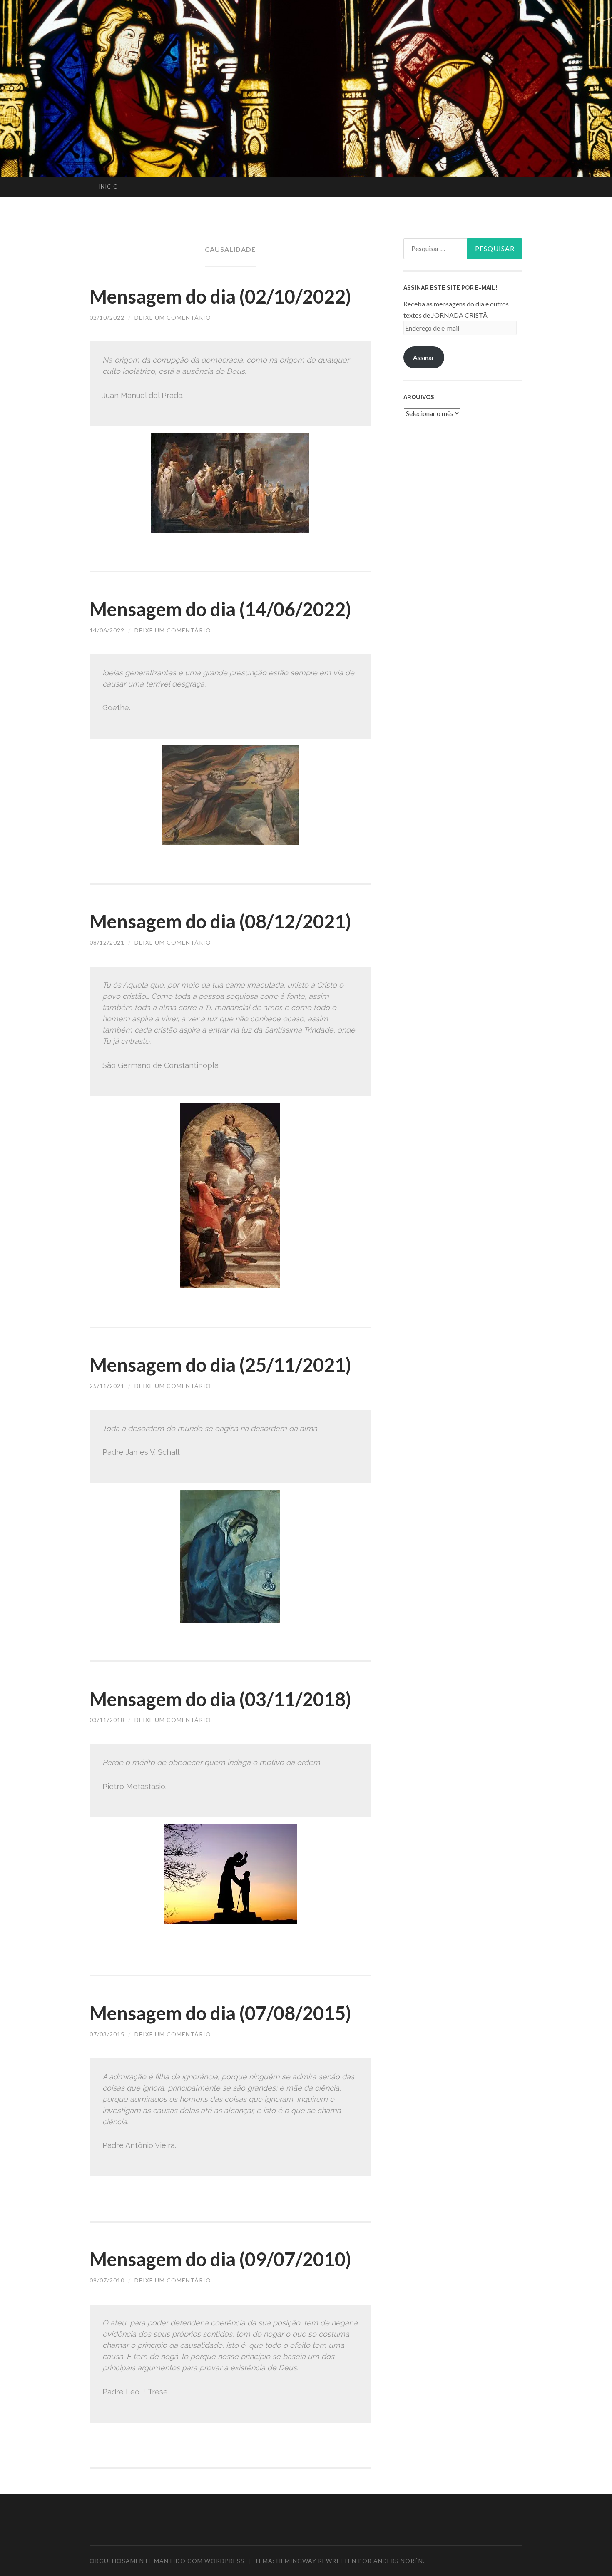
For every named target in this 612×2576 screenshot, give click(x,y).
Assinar (424, 357)
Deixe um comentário (173, 317)
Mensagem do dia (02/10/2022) (220, 296)
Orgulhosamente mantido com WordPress (167, 2561)
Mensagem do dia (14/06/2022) (220, 609)
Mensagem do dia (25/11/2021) (220, 1365)
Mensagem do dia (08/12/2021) (220, 921)
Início (108, 187)
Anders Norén (398, 2561)
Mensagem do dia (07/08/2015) (220, 2013)
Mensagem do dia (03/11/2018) (220, 1699)
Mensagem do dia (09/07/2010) (220, 2259)
